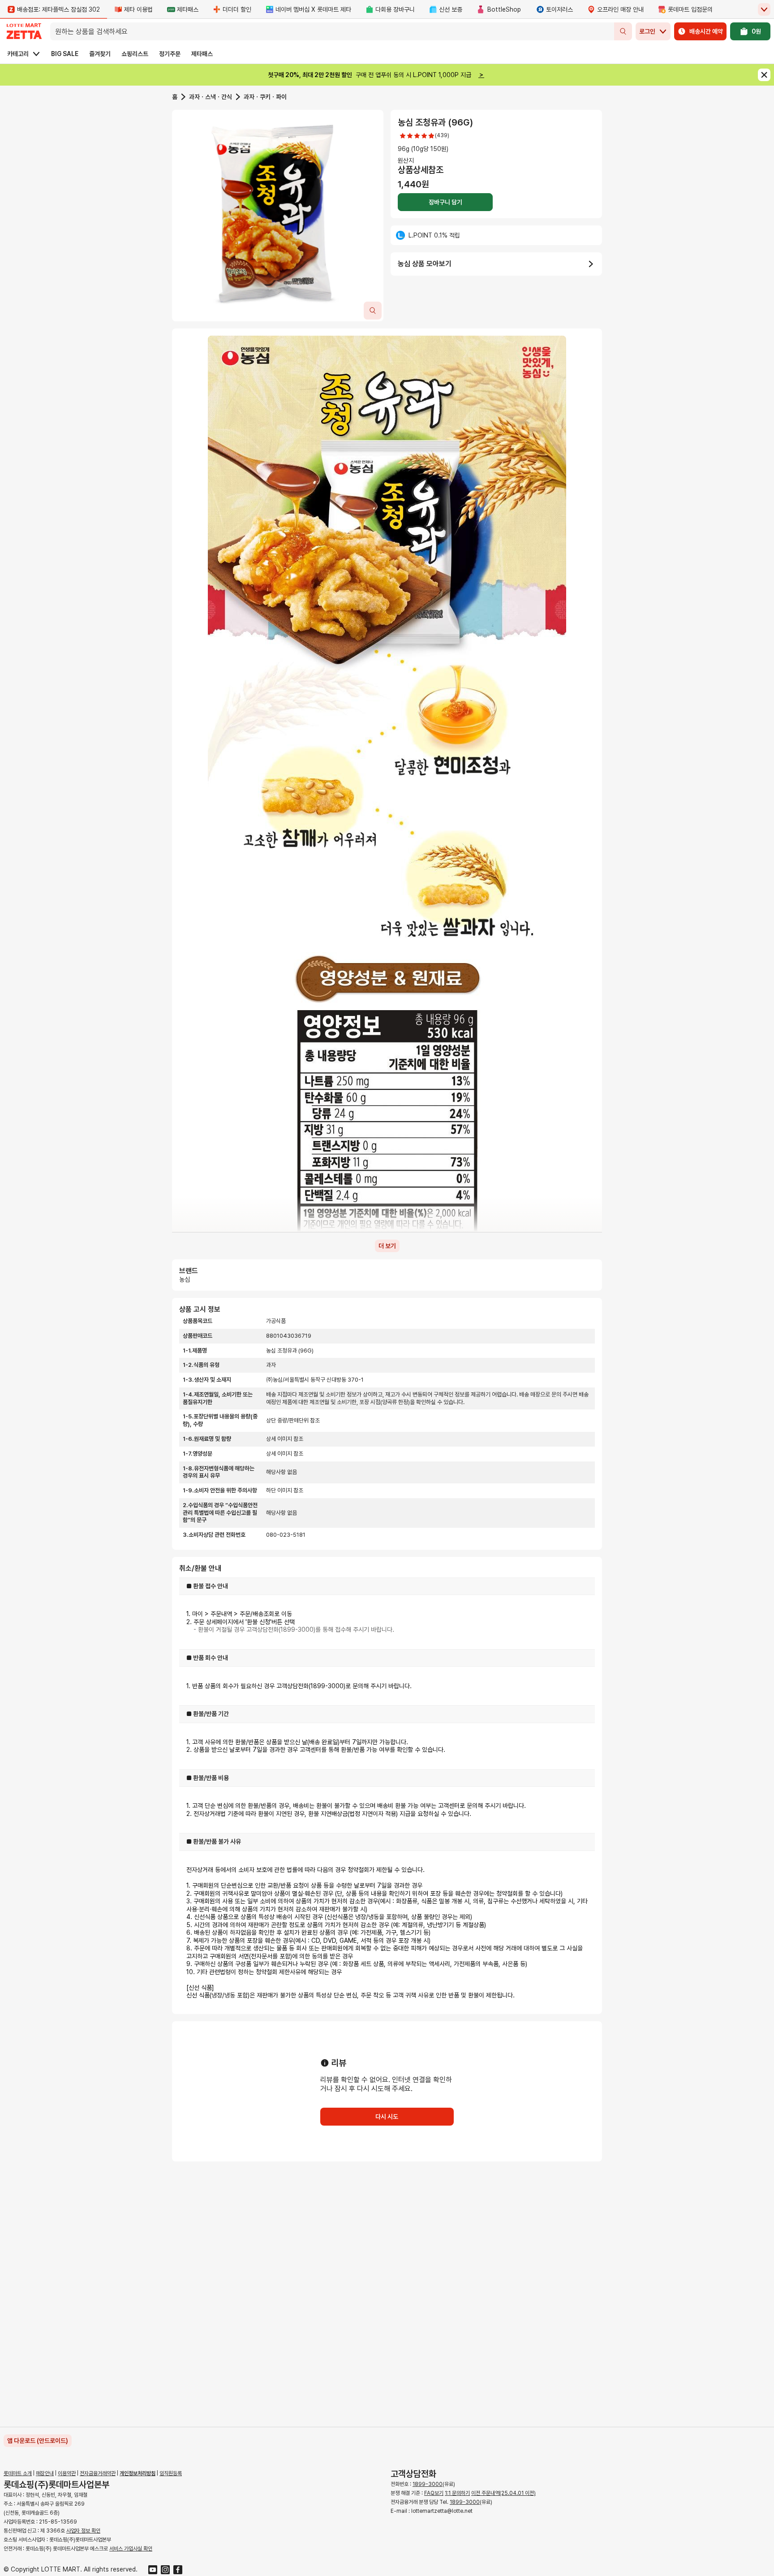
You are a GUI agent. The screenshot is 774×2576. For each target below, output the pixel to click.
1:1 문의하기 (457, 2493)
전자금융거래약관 (98, 2473)
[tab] (278, 216)
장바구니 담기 (445, 202)
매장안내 (45, 2473)
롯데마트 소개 (18, 2473)
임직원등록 (171, 2473)
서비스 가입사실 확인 (131, 2549)
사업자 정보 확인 (83, 2531)
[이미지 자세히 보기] (373, 311)
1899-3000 (428, 2484)
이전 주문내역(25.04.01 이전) (503, 2493)
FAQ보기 (434, 2493)
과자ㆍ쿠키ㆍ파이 (265, 97)
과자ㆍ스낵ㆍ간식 (211, 97)
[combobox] (332, 31)
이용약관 (67, 2473)
